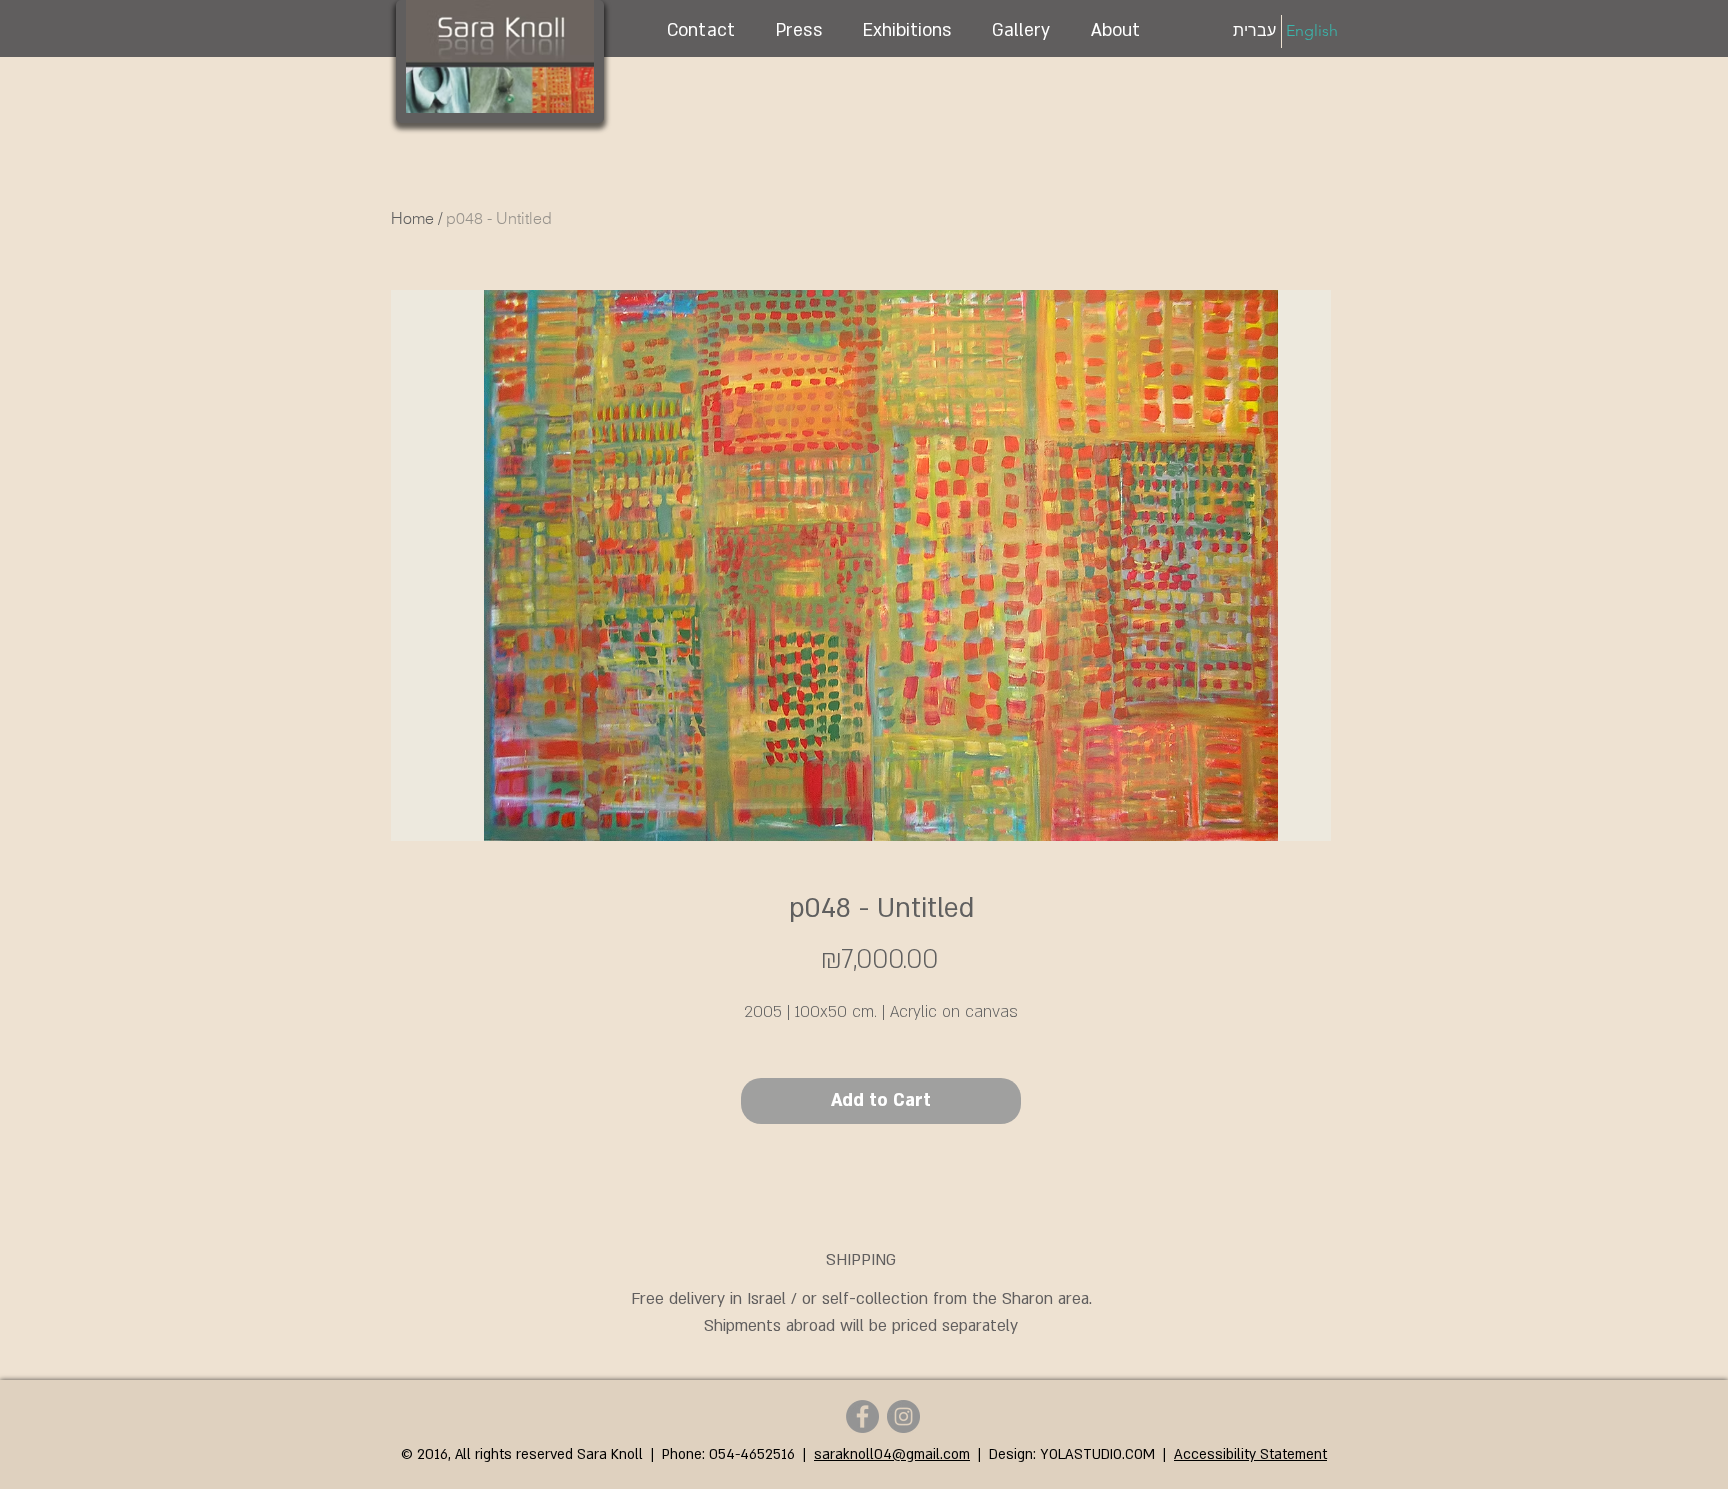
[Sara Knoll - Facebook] (862, 1416)
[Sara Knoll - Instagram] (903, 1416)
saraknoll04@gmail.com (892, 1454)
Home (412, 218)
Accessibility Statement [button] (1250, 1454)
